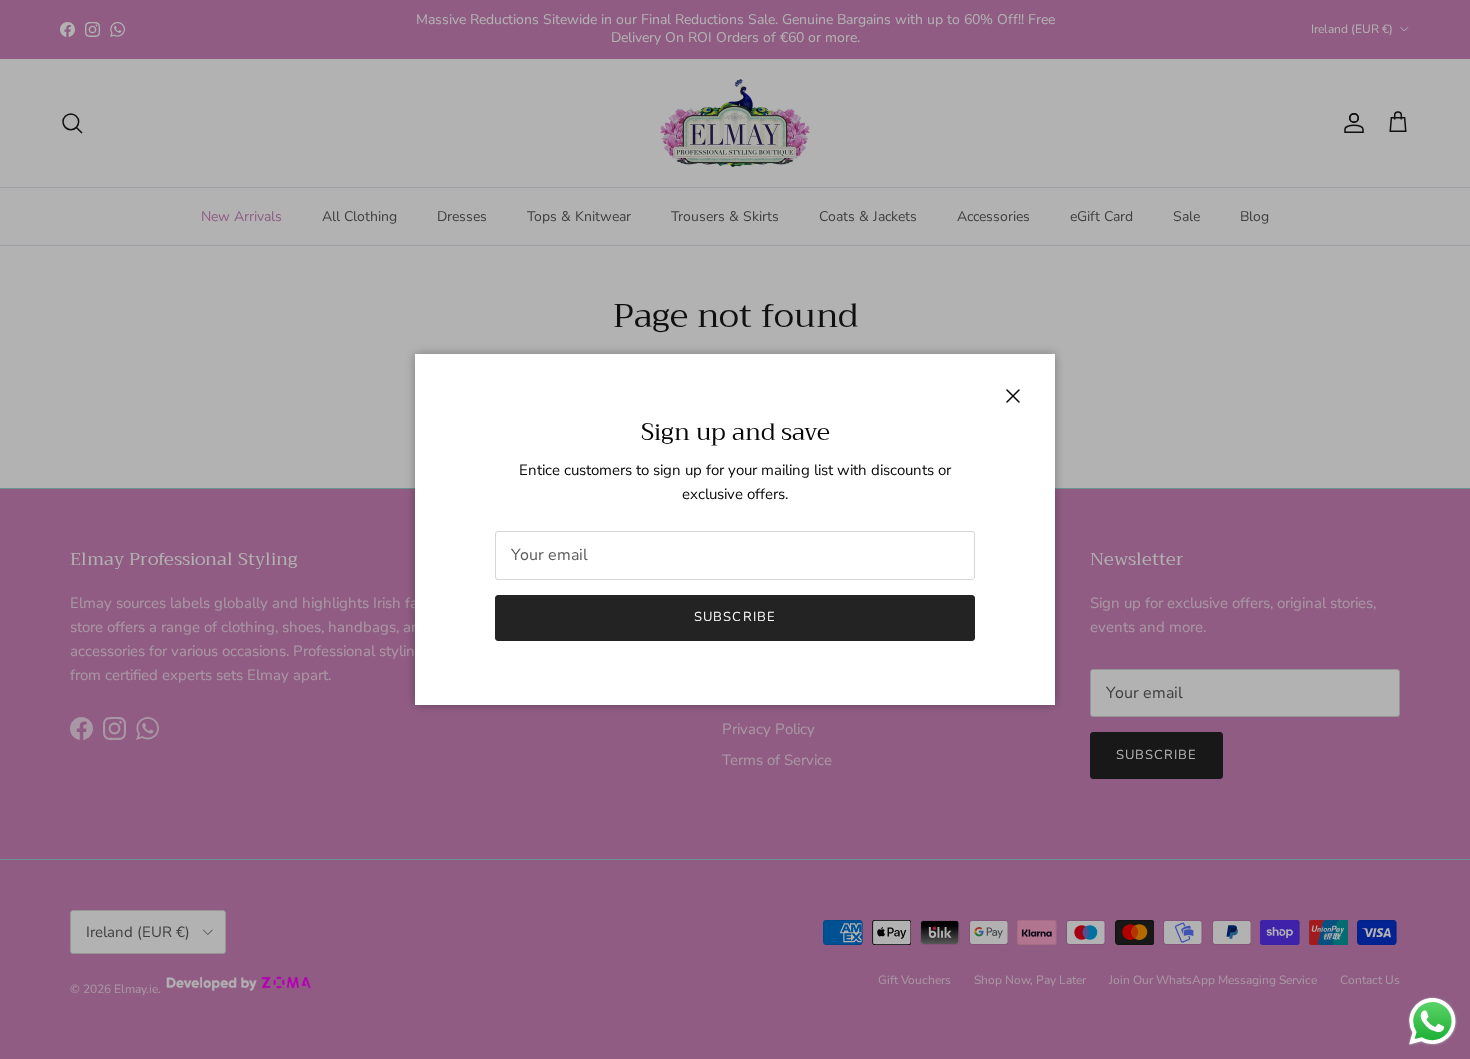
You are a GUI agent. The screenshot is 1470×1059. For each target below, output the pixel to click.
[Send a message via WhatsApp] (1432, 1021)
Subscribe (734, 617)
